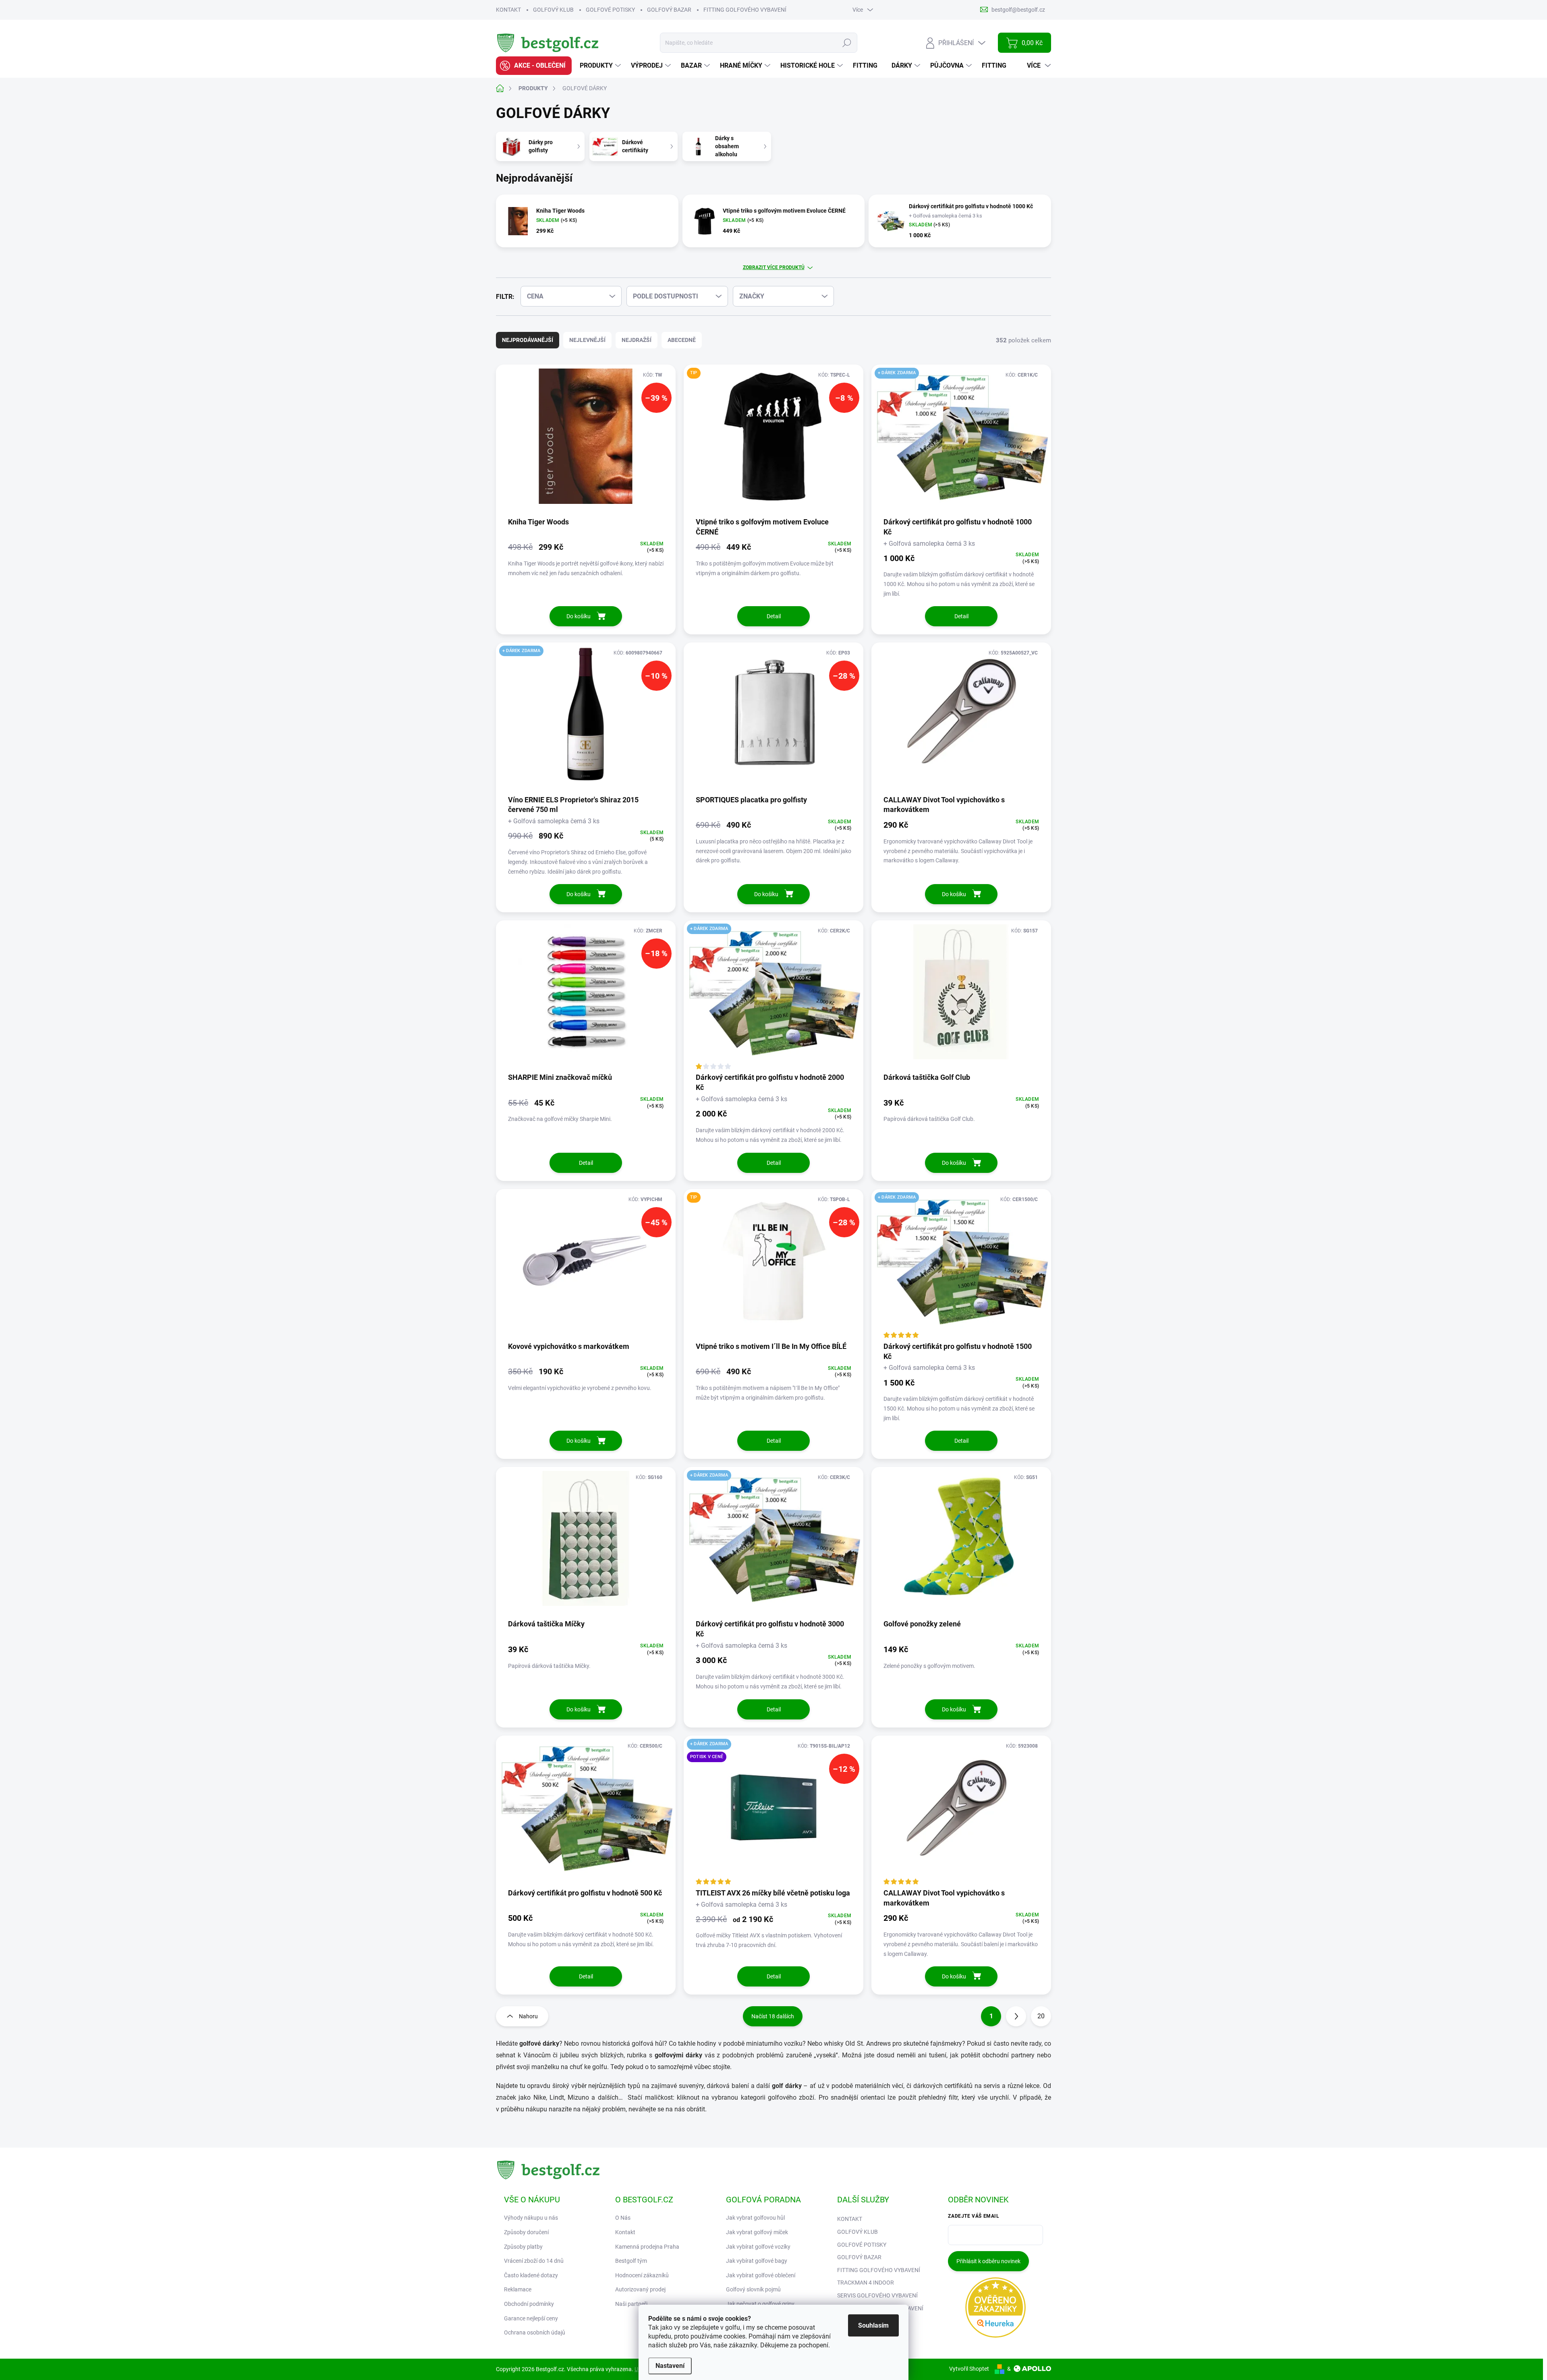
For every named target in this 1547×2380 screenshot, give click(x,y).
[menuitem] (534, 66)
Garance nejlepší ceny (531, 2318)
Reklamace (518, 2289)
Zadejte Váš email (974, 2216)
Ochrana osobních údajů (535, 2332)
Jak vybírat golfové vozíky (758, 2247)
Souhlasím (873, 2325)
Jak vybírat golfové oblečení (761, 2275)
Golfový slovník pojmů (753, 2289)
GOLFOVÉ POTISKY (610, 10)
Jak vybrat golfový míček (757, 2232)
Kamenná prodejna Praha (647, 2247)
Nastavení (670, 2366)
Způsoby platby (523, 2247)
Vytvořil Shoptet (969, 2369)
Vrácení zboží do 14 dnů (534, 2261)
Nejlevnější (587, 340)
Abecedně (682, 340)
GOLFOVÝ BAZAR (669, 10)
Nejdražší (637, 340)
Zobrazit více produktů (774, 267)
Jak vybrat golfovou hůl (755, 2218)
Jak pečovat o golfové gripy (760, 2304)
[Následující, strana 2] (1016, 2016)
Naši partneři (631, 2304)
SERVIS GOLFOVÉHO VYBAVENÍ (877, 2295)
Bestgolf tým (631, 2261)
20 (1041, 2016)
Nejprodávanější (528, 340)
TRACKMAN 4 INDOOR (866, 2283)
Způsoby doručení (526, 2232)
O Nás (623, 2218)
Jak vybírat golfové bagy (757, 2261)
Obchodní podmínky (529, 2304)
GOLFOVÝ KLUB (553, 10)
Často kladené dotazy (531, 2275)
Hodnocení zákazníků (642, 2275)
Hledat (847, 43)
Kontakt (625, 2232)
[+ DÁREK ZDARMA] (961, 440)
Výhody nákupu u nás (531, 2218)
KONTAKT (508, 10)
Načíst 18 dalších (773, 2016)
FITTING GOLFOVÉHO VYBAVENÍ (745, 10)
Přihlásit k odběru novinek (988, 2261)
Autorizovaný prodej (640, 2289)
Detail (774, 616)
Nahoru (528, 2016)
